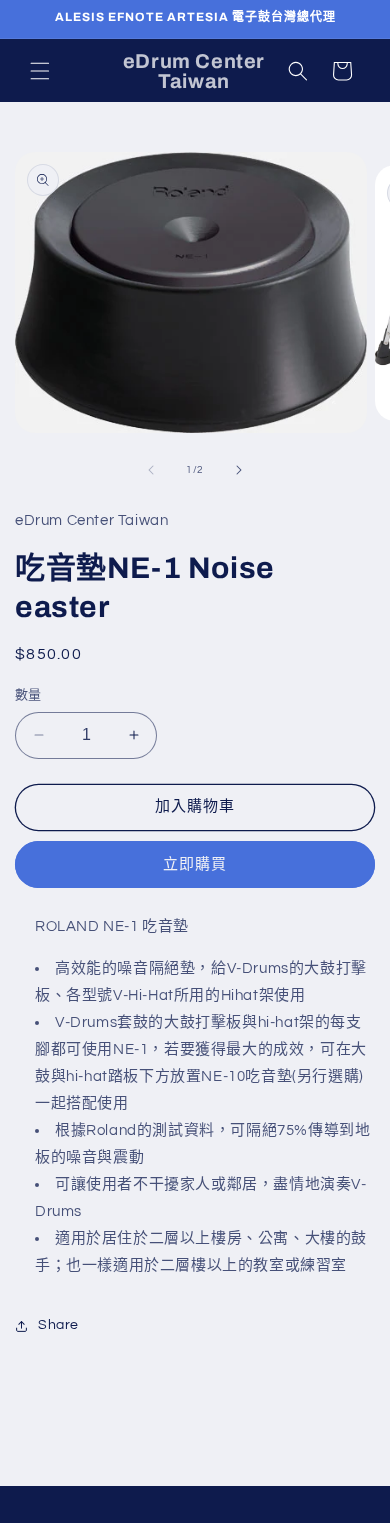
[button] (40, 71)
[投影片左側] (151, 470)
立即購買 (195, 864)
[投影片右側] (239, 470)
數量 (28, 695)
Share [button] (58, 1325)
